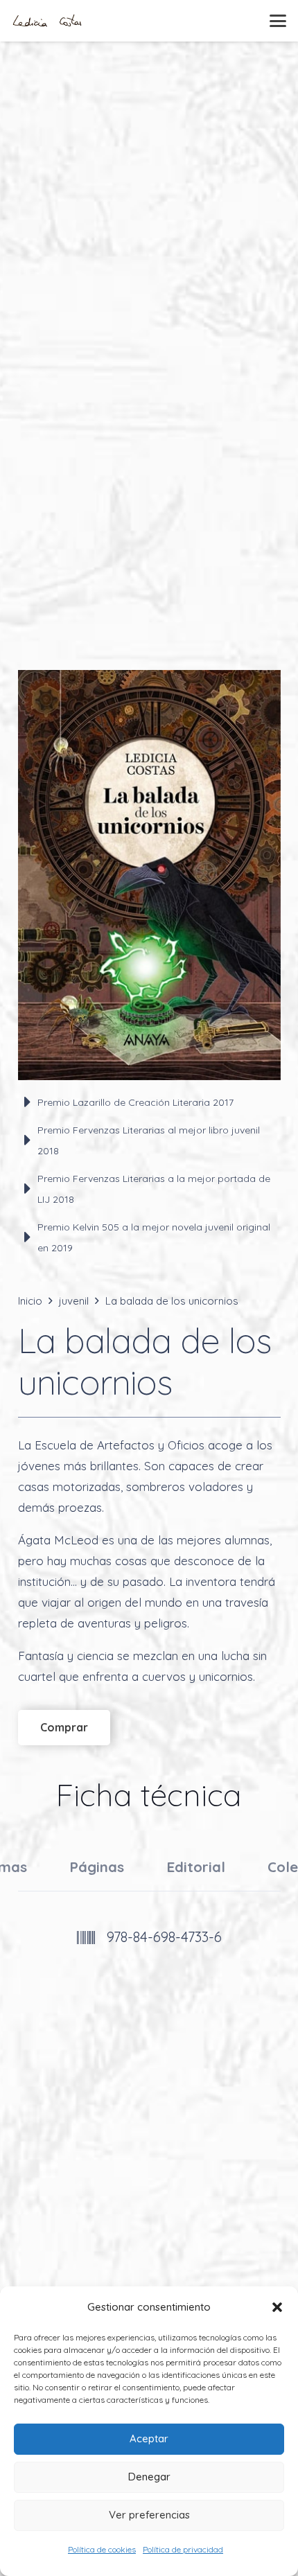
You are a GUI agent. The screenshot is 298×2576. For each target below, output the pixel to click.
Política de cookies (102, 2549)
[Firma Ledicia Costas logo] (47, 21)
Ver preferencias (149, 2515)
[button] (277, 2307)
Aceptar (149, 2438)
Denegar (149, 2477)
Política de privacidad (183, 2549)
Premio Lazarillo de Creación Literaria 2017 (135, 1102)
